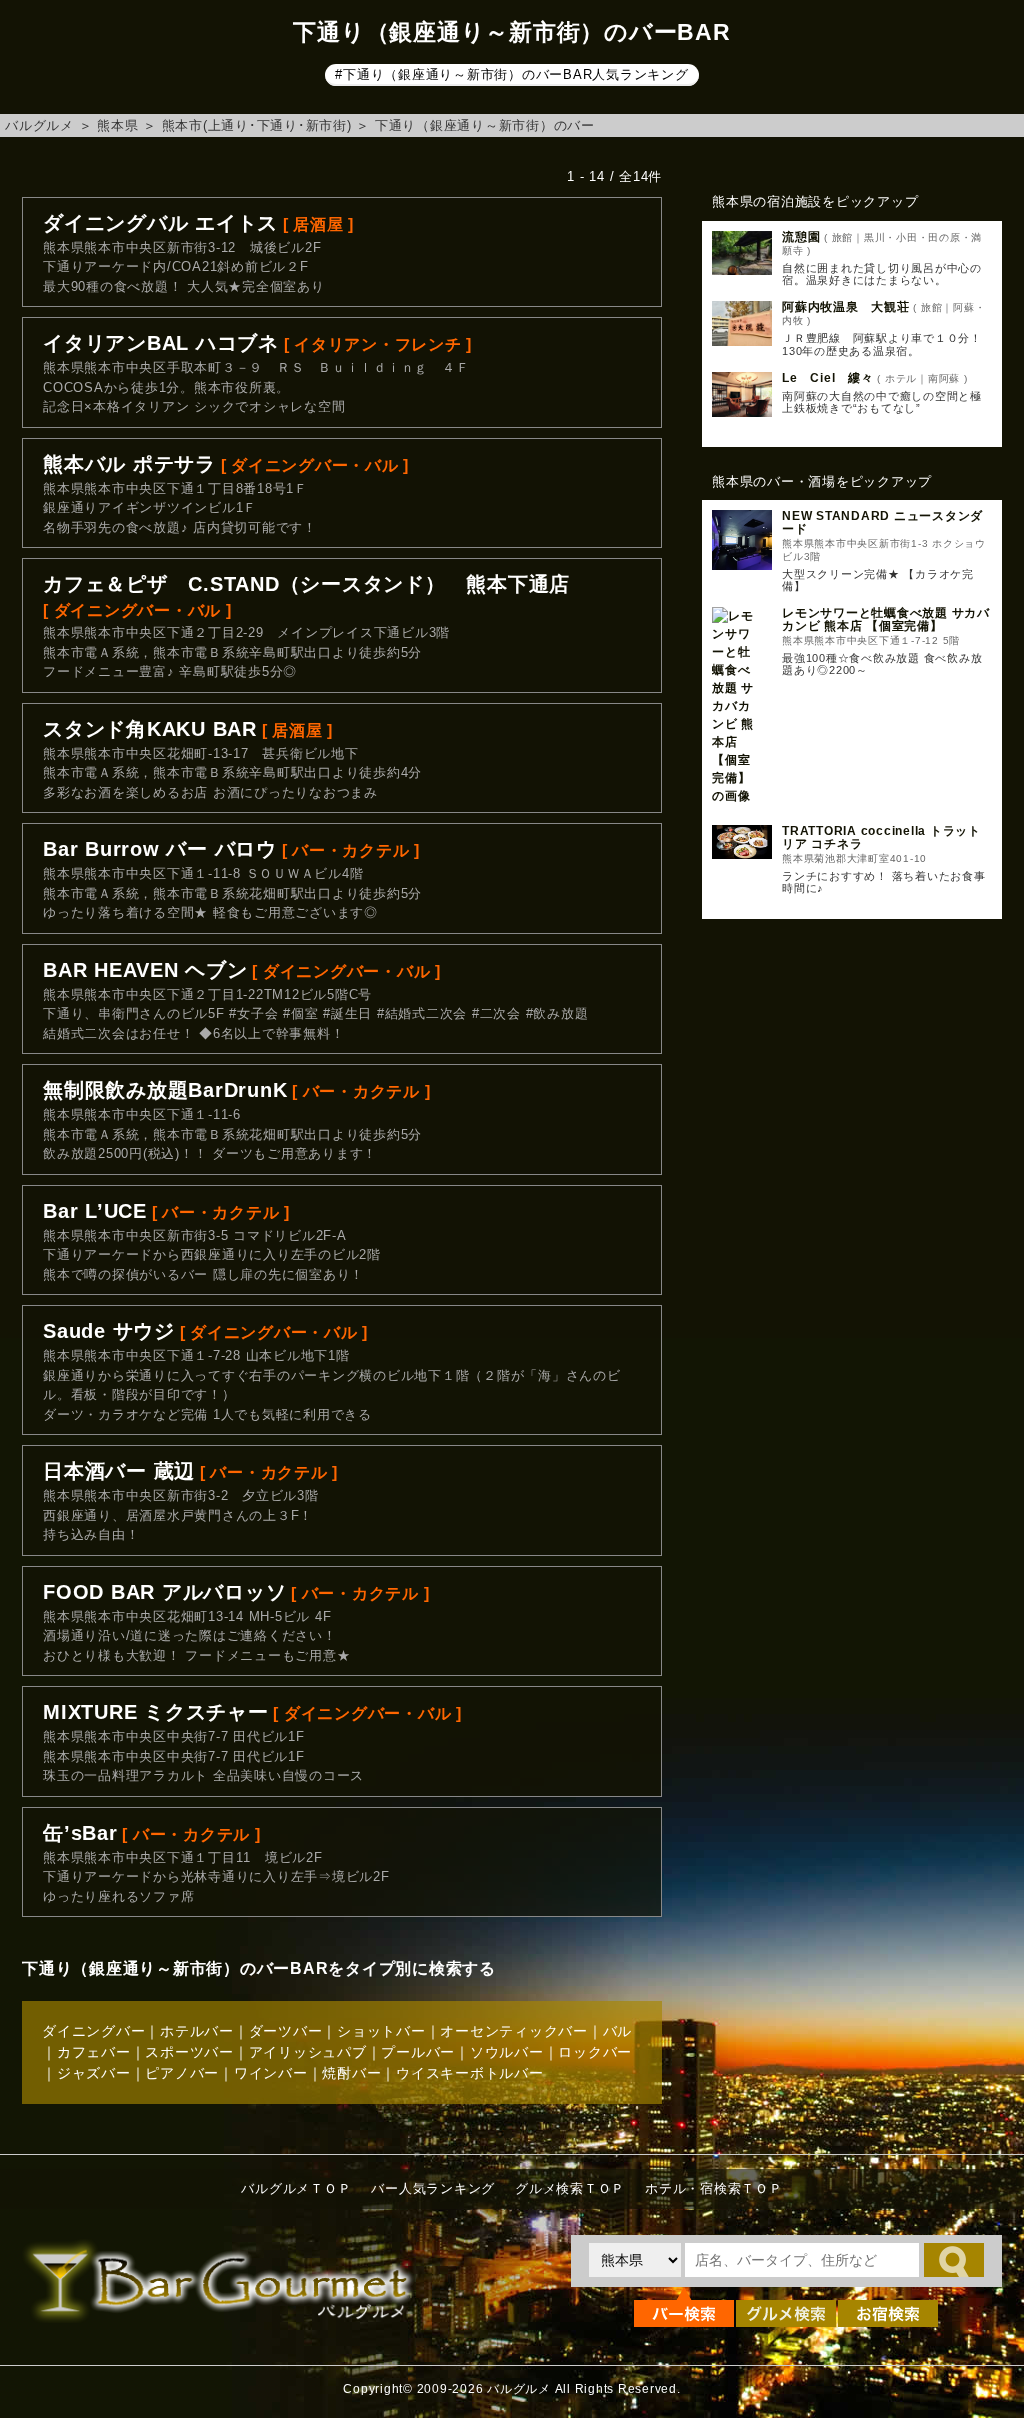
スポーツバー (189, 2052)
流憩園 (801, 237)
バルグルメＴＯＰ (296, 2188)
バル (618, 2031)
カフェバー (94, 2052)
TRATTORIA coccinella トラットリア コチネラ (881, 837)
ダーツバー (286, 2031)
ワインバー (271, 2073)
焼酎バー (351, 2073)
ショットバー (381, 2031)
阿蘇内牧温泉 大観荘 (846, 307)
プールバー (418, 2052)
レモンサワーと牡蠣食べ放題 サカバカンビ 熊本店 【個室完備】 (886, 619)
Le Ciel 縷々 (828, 378)
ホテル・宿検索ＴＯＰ (714, 2188)
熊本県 (117, 125)
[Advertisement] (852, 1084)
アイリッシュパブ (308, 2052)
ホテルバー (197, 2031)
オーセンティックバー (514, 2031)
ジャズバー (94, 2073)
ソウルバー (507, 2052)
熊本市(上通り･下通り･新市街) (257, 125)
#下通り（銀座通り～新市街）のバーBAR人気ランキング (511, 74)
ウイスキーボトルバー (470, 2073)
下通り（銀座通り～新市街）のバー (485, 125)
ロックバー (595, 2052)
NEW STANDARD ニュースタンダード (882, 522)
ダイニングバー (93, 2031)
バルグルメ (39, 125)
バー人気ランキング (433, 2188)
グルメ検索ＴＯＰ (570, 2188)
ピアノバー (182, 2073)
